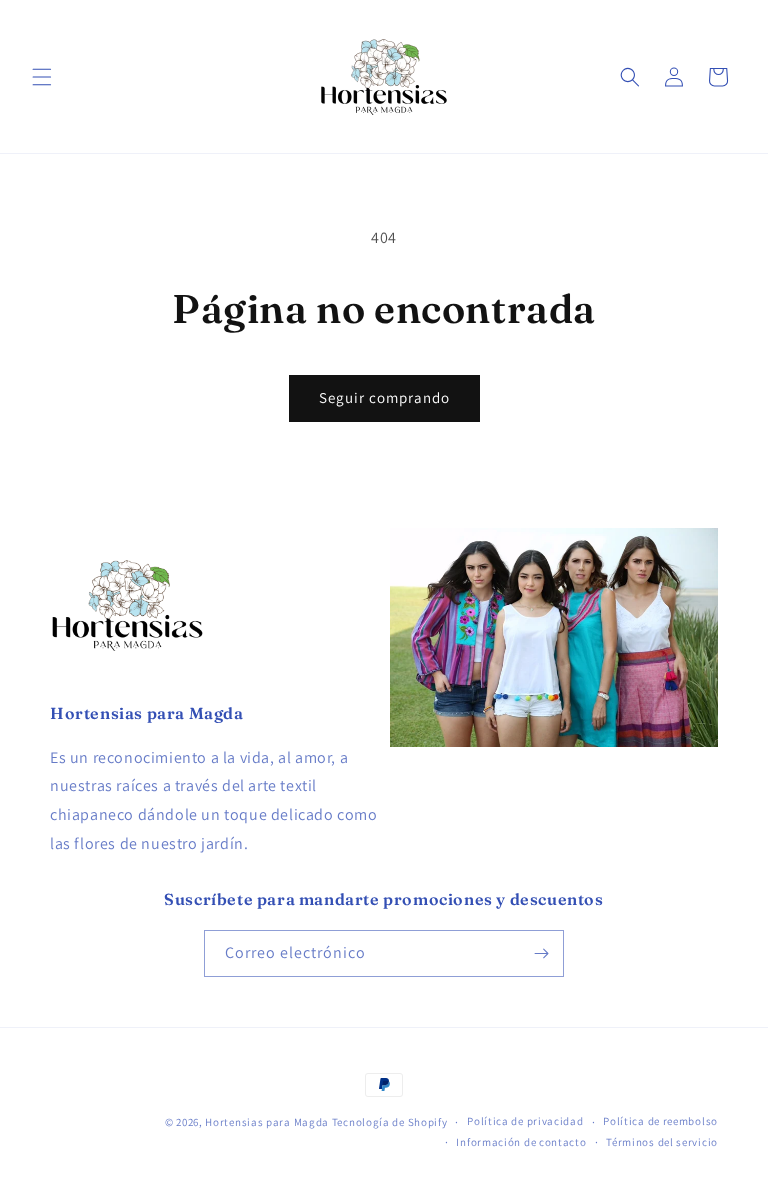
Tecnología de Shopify (390, 1122)
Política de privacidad (525, 1121)
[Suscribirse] (541, 953)
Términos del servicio (662, 1142)
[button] (42, 77)
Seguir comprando (384, 397)
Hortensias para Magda (267, 1122)
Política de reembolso (660, 1121)
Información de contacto (521, 1142)
